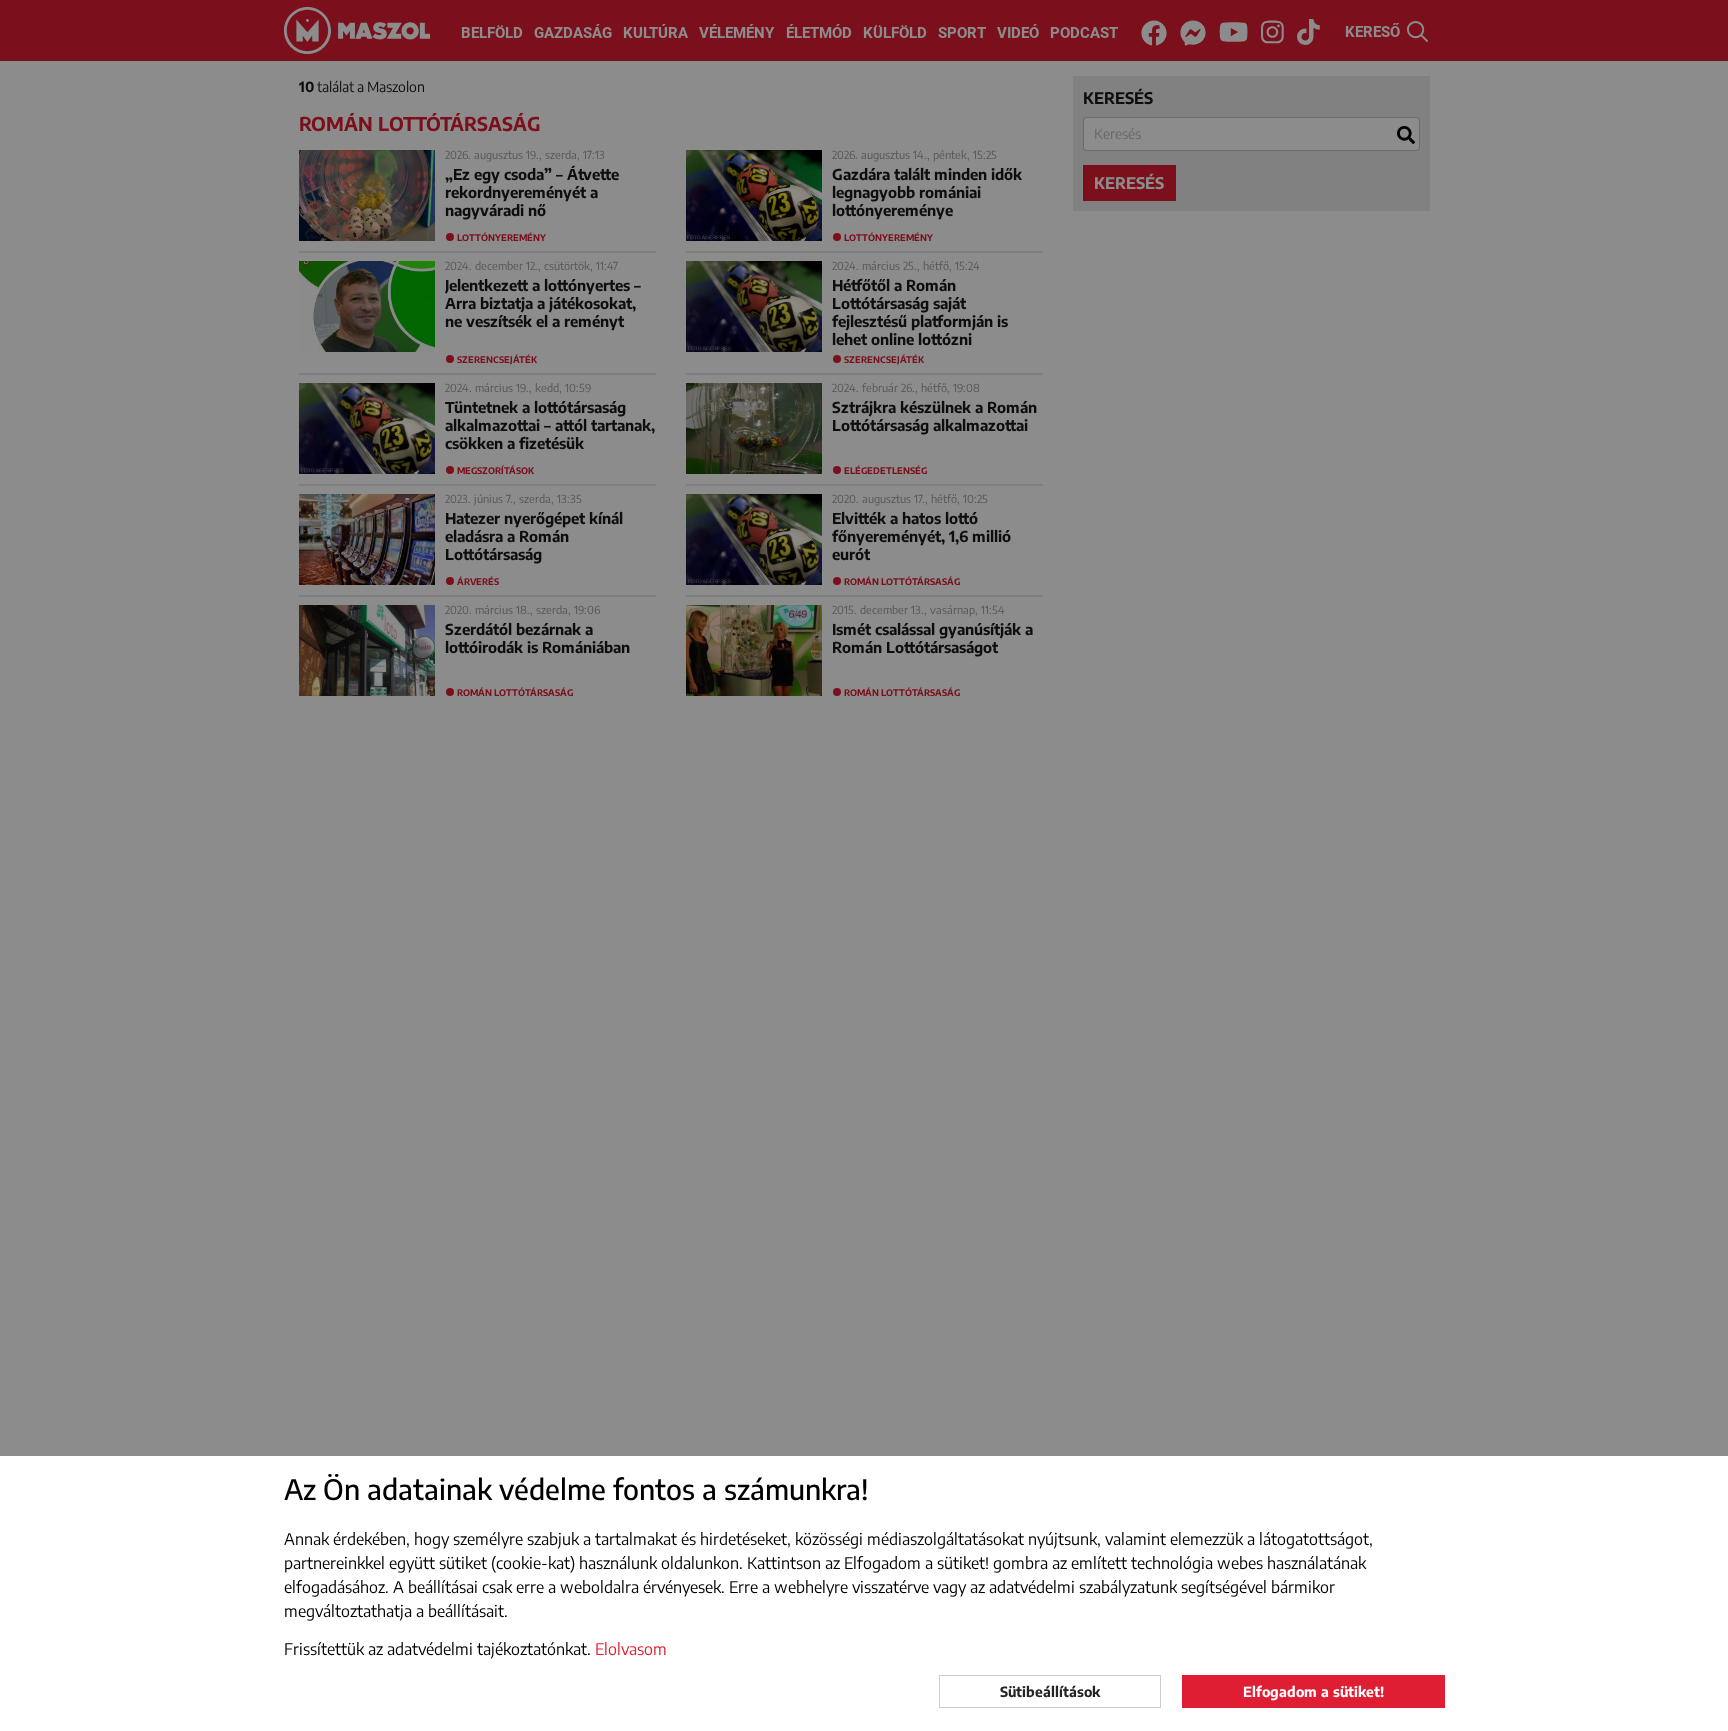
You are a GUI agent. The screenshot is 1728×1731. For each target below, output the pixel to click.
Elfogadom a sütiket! (1313, 1691)
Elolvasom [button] (631, 1649)
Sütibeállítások (1050, 1691)
